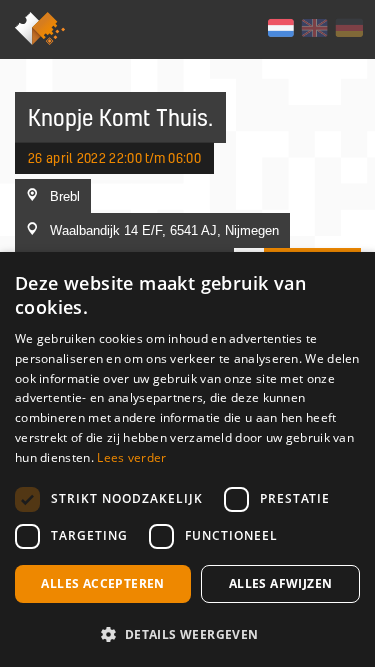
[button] (187, 634)
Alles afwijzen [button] (281, 583)
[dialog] (187, 459)
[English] (314, 28)
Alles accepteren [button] (102, 583)
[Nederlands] (280, 28)
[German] (348, 28)
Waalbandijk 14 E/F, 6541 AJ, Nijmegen (164, 230)
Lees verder (131, 457)
